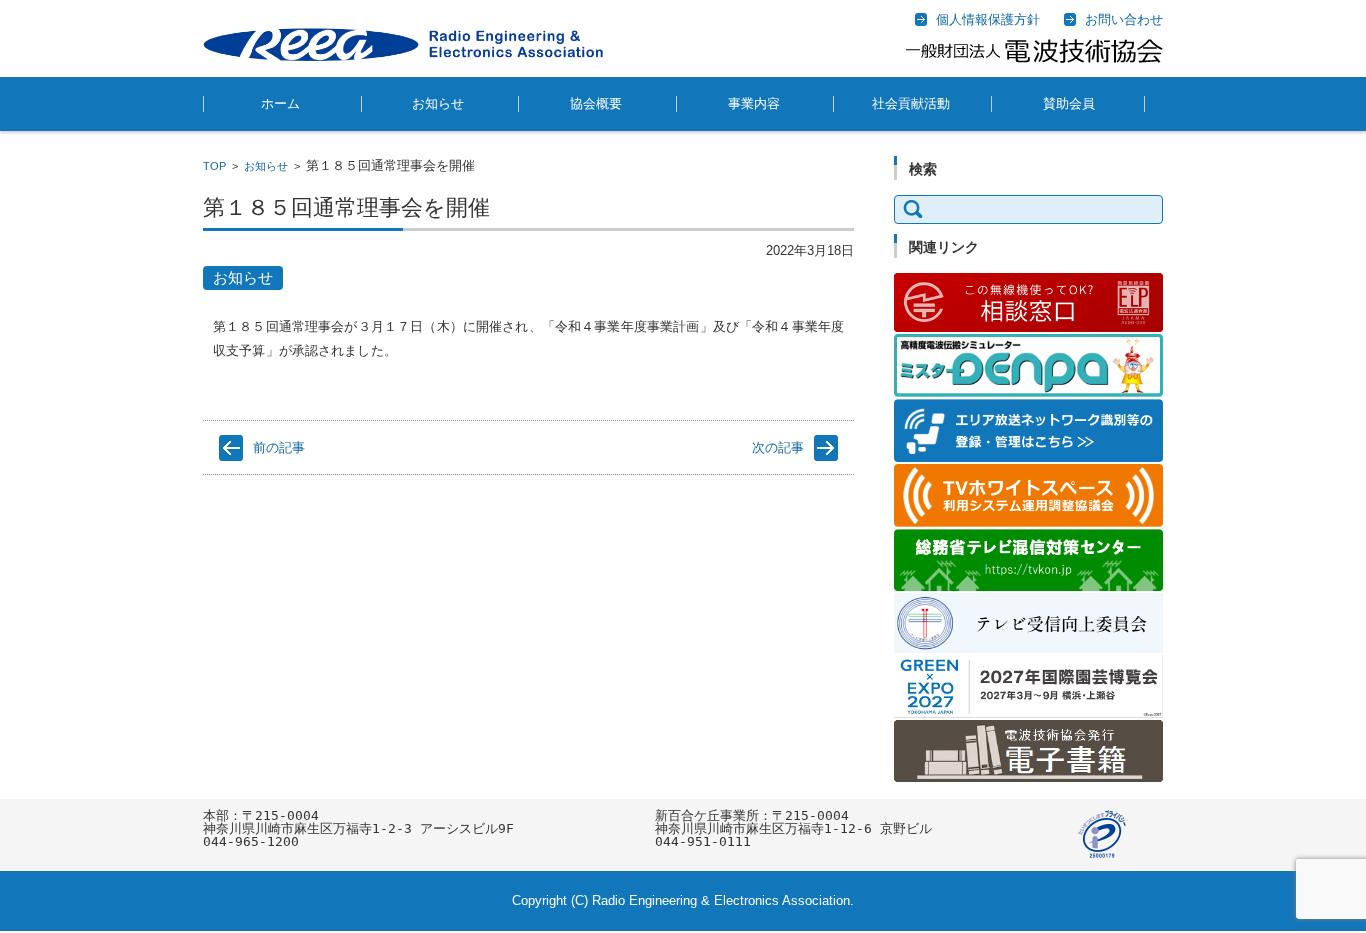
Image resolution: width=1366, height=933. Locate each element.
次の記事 (778, 447)
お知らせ (438, 103)
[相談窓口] (1028, 327)
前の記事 (279, 447)
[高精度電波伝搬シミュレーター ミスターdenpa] (1028, 392)
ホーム (280, 103)
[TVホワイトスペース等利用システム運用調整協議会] (1028, 522)
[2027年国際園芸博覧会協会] (1028, 713)
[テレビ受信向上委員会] (1028, 648)
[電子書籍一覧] (1028, 777)
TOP (214, 166)
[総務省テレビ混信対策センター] (1028, 586)
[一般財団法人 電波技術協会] (403, 44)
